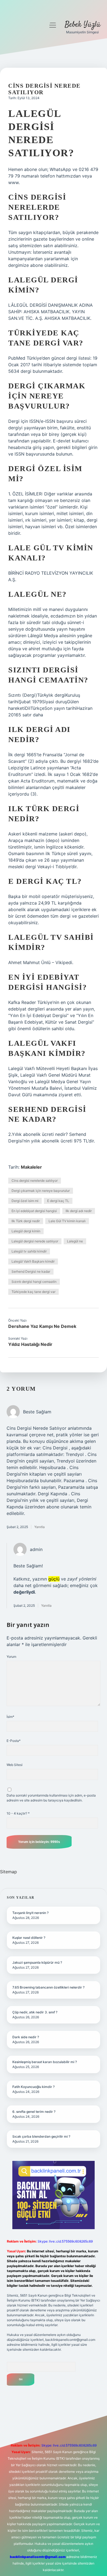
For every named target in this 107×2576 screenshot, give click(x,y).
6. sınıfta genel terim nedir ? (34, 2112)
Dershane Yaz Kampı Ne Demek (42, 1326)
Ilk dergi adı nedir (79, 1211)
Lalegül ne (75, 1241)
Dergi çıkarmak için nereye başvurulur (41, 1191)
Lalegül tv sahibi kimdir (29, 1251)
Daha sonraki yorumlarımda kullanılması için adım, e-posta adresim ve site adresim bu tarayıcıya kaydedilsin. (51, 1798)
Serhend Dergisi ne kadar (31, 1271)
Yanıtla (40, 1527)
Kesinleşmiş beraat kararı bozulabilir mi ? (45, 2062)
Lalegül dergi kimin (26, 1231)
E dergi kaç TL (58, 1201)
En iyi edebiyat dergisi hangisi (34, 1211)
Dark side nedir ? (26, 2037)
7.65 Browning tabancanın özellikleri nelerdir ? (48, 1987)
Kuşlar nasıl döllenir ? (29, 1938)
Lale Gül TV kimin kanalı (67, 1221)
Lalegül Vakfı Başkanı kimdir (33, 1261)
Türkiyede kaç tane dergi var (33, 1292)
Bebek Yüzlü (83, 25)
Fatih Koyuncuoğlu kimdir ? (33, 2087)
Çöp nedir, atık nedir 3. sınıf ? (35, 2012)
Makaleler (31, 1167)
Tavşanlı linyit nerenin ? (30, 1913)
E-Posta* (14, 1741)
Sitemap (9, 1872)
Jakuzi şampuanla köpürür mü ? (37, 1962)
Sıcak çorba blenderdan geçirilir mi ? (41, 2136)
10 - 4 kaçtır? (18, 1813)
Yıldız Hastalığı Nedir (30, 1344)
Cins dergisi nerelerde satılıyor (35, 1181)
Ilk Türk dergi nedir (26, 1221)
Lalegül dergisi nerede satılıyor (35, 1241)
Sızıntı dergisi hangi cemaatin (34, 1282)
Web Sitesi (15, 1765)
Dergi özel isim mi (25, 1201)
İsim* (10, 1717)
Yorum (11, 1657)
